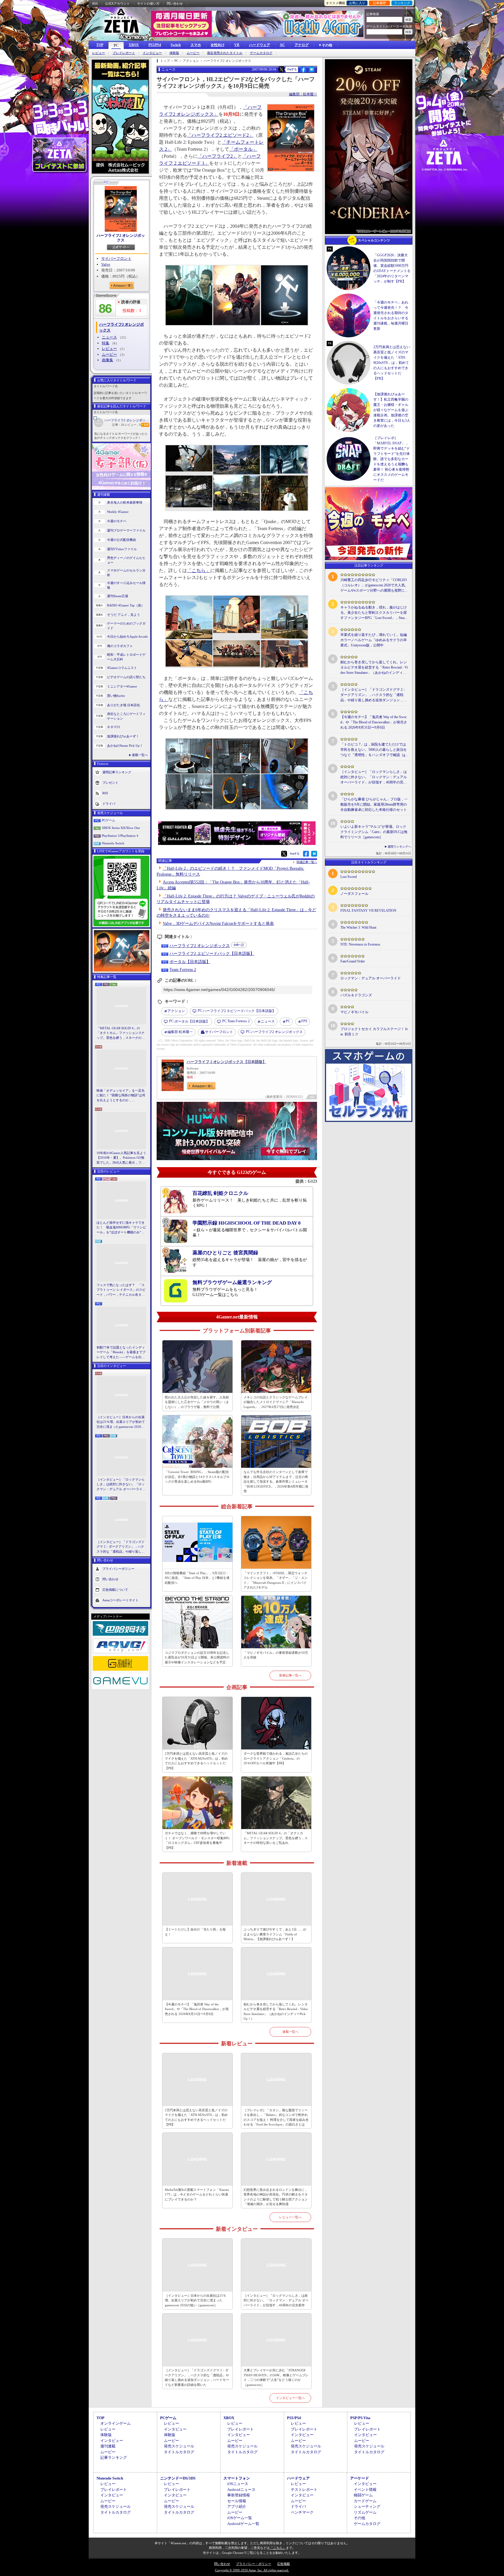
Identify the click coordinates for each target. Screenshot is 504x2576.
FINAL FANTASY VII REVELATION (368, 911)
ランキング (402, 3)
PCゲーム (108, 820)
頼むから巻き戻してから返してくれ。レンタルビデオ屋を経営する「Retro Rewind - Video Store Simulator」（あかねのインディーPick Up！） (276, 2012)
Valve (106, 264)
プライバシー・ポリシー (254, 2564)
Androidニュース (241, 2490)
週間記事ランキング (117, 772)
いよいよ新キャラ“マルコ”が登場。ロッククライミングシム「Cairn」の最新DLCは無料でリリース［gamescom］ (374, 832)
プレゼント (110, 782)
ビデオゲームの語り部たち (126, 677)
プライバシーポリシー (118, 1569)
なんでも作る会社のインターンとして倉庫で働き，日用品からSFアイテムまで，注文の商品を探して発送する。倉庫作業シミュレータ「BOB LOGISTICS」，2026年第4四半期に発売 (276, 1481)
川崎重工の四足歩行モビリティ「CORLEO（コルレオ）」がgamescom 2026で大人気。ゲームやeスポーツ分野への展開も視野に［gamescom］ (374, 585)
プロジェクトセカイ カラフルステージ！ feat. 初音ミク (374, 1032)
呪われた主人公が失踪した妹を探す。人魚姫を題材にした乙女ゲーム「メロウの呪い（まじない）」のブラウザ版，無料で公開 (197, 1402)
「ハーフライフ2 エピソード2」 (220, 135)
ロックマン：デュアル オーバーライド (371, 978)
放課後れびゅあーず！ (123, 736)
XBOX (134, 45)
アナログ (302, 45)
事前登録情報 (239, 2495)
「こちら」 (199, 570)
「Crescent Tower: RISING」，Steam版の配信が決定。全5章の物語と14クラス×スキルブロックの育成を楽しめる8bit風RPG (197, 1477)
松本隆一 (180, 1032)
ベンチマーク (302, 2512)
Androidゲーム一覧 (243, 2524)
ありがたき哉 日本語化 (124, 705)
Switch (176, 45)
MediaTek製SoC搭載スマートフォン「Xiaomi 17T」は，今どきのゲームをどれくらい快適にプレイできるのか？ (197, 2194)
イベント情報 (365, 2490)
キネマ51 (114, 727)
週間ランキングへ (399, 847)
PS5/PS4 (155, 45)
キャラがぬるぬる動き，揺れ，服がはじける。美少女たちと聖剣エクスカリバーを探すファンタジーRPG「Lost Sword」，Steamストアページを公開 (374, 613)
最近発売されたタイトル (225, 53)
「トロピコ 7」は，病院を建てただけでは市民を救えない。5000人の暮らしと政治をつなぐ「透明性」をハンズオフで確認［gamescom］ (374, 750)
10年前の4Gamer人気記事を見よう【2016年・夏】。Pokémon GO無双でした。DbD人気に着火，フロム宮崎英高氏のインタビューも (121, 1158)
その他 (359, 2518)
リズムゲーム (365, 2512)
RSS (95, 3)
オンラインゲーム (116, 2423)
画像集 (107, 360)
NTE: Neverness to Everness (360, 944)
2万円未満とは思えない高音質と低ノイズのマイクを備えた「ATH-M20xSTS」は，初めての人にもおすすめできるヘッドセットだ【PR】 (196, 1761)
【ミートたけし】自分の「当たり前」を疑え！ (195, 1932)
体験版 (174, 53)
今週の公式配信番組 (121, 540)
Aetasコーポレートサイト (120, 1600)
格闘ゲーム (363, 2495)
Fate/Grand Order (353, 961)
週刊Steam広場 (118, 596)
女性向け (218, 45)
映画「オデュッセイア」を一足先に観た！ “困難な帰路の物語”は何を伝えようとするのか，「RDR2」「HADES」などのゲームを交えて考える (121, 1096)
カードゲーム (365, 2501)
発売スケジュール (179, 2446)
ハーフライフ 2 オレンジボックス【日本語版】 (226, 1062)
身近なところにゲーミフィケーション (126, 716)
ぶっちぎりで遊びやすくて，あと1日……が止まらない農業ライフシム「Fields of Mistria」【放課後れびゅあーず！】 (275, 1934)
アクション (176, 1011)
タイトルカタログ (179, 2452)
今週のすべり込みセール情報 (126, 585)
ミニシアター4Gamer (122, 686)
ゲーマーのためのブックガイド (126, 626)
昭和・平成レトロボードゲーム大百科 (126, 657)
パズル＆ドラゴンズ (356, 995)
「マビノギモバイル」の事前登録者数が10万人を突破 (276, 1655)
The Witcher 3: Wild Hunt (358, 927)
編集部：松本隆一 (303, 94)
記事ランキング (114, 2457)
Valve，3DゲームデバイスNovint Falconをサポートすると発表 (218, 924)
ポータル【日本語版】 (190, 962)
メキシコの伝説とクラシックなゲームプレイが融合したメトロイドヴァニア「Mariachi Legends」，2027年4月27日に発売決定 (276, 1402)
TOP (100, 45)
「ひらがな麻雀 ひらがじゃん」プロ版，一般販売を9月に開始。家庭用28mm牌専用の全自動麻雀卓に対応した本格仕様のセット (374, 804)
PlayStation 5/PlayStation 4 (120, 836)
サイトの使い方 (148, 3)
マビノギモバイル (354, 1012)
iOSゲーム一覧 (240, 2518)
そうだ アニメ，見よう (124, 615)
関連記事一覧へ (307, 862)
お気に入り (357, 3)
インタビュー (152, 53)
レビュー (99, 53)
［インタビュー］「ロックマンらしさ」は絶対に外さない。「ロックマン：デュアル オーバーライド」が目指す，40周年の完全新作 (121, 1485)
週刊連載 (108, 2446)
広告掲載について (115, 1590)
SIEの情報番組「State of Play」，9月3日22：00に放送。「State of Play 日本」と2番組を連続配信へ (197, 1578)
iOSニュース (238, 2484)
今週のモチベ (117, 521)
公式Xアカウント (117, 3)
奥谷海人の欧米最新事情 (125, 502)
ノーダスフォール (354, 894)
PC (116, 45)
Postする (292, 69)
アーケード (359, 2478)
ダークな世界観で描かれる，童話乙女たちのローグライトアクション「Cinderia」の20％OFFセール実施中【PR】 (276, 1758)
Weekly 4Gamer (118, 512)
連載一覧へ (140, 755)
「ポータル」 (243, 149)
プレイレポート (124, 53)
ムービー (193, 53)
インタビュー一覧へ (290, 2398)
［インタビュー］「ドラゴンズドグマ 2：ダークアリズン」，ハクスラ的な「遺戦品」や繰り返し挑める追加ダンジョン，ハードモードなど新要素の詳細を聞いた (121, 1547)
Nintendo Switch (113, 843)
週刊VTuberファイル (122, 549)
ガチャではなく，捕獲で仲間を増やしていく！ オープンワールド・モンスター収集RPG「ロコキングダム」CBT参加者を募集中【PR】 (197, 1840)
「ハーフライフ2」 (218, 156)
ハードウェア (260, 45)
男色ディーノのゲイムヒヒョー (126, 560)
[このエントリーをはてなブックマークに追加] (312, 71)
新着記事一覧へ (290, 1675)
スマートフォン (237, 2478)
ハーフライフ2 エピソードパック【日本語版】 (212, 954)
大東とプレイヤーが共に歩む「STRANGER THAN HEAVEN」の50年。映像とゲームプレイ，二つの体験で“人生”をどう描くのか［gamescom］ (276, 2377)
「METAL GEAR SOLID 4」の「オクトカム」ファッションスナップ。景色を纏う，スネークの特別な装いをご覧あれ (121, 1033)
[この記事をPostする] (281, 69)
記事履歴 (379, 3)
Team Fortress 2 (183, 970)
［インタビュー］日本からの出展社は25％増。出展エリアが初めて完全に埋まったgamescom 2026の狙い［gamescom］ (121, 1422)
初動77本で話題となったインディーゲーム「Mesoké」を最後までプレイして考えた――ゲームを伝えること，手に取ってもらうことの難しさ (121, 1353)
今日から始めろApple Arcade (127, 636)
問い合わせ (175, 3)
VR (237, 45)
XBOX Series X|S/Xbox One (121, 828)
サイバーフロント (116, 258)
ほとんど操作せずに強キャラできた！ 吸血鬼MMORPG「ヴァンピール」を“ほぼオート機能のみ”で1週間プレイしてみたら (121, 1228)
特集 (106, 343)
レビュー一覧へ (290, 2217)
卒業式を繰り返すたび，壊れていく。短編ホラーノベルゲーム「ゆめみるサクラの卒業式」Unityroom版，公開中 (374, 640)
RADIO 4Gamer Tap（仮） (126, 605)
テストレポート (304, 2490)
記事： (118, 425)
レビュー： (133, 425)
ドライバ (109, 803)
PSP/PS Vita (360, 2418)
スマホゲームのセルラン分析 (126, 573)
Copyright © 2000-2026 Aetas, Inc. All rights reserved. (252, 2570)
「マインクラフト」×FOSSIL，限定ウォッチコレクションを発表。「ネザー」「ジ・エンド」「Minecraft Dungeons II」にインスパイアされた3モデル (276, 1580)
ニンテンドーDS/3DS (178, 2478)
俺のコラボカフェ (120, 646)
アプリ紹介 (237, 2506)
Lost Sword (349, 877)
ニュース (109, 337)
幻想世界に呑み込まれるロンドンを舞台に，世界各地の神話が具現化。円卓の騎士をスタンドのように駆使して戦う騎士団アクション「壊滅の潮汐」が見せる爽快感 (276, 2197)
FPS (304, 1021)
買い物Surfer (116, 696)
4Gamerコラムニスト (122, 668)
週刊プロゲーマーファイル (126, 530)
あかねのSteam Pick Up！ (125, 746)
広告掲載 (283, 2564)
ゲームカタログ (261, 53)
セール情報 (237, 2501)
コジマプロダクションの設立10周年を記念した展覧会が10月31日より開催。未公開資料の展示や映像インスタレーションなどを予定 (197, 1657)
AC (282, 45)
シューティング (367, 2506)
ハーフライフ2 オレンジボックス (121, 238)
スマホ (196, 45)
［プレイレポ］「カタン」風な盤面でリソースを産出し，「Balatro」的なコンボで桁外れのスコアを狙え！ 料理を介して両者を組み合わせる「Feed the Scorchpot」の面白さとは (276, 2117)
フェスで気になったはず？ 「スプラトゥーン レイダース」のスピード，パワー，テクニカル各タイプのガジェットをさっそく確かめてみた (121, 1290)
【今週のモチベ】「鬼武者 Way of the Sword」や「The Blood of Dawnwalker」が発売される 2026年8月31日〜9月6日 (197, 2009)
